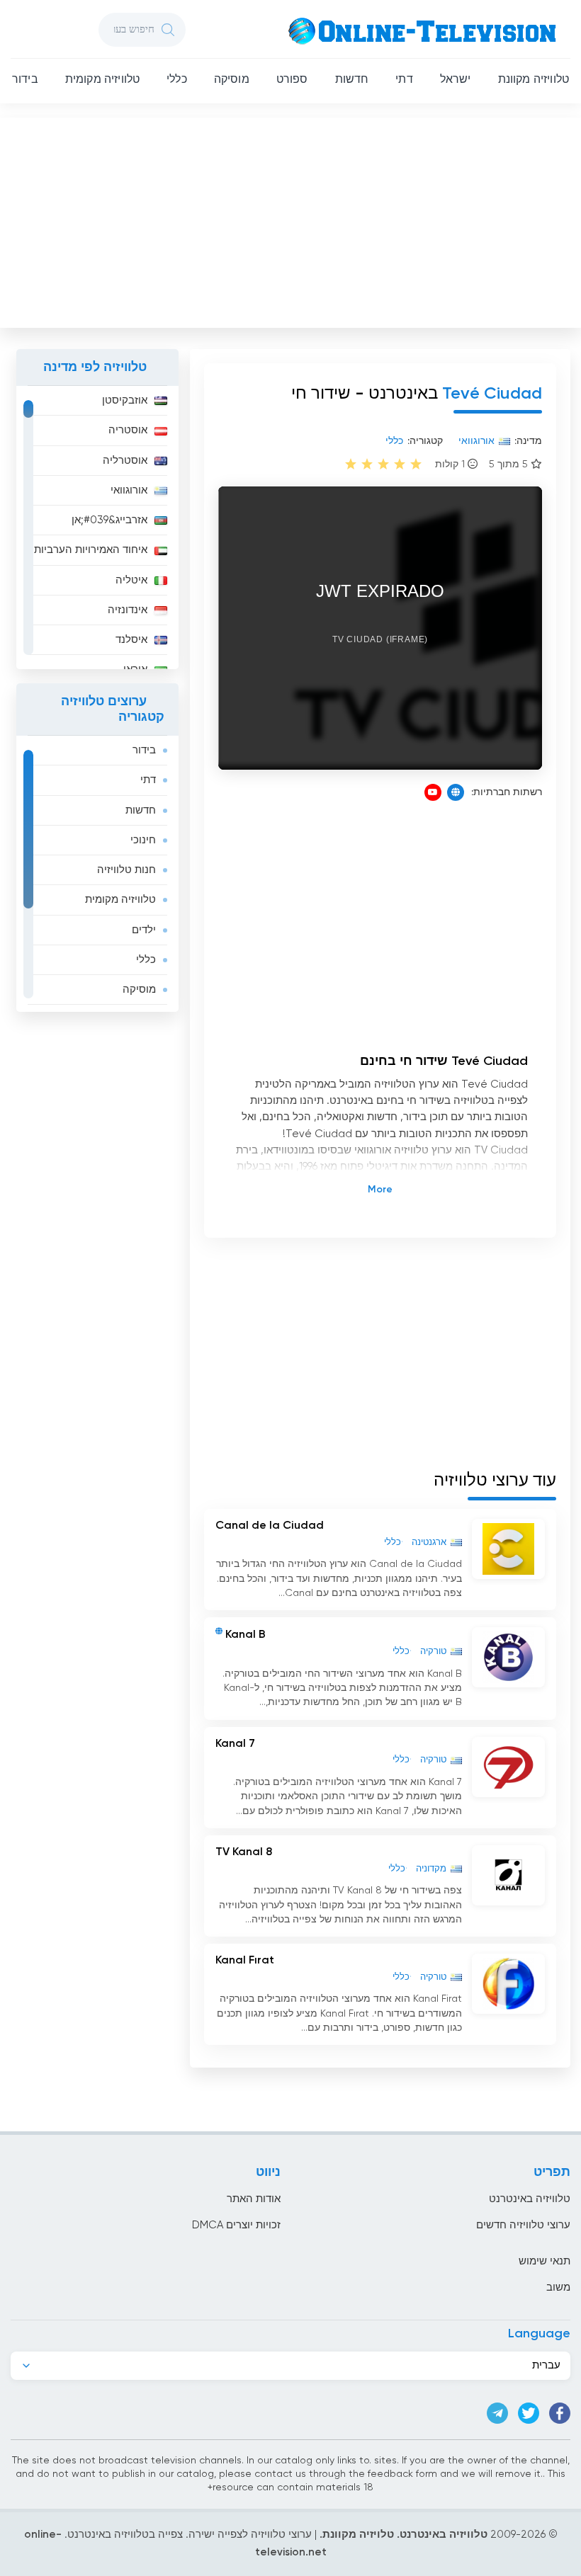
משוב (558, 2287)
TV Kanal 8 (244, 1852)
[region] (97, 528)
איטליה (131, 580)
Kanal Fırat (245, 1961)
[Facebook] (560, 2413)
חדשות (352, 80)
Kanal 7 (235, 1744)
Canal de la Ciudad (270, 1526)
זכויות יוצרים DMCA (236, 2225)
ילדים (144, 930)
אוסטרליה (125, 461)
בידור (25, 80)
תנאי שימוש (545, 2261)
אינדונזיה (128, 610)
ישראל (456, 80)
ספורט (292, 80)
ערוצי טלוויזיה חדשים (523, 2225)
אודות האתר (254, 2199)
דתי (404, 80)
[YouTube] (433, 792)
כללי (177, 80)
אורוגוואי (129, 490)
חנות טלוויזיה (126, 870)
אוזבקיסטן (125, 400)
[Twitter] (529, 2413)
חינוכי (143, 840)
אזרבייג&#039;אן (109, 520)
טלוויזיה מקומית (102, 80)
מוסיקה (232, 80)
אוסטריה (128, 430)
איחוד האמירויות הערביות (91, 550)
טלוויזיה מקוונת (534, 80)
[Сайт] (456, 792)
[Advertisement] (289, 220)
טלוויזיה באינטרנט (530, 2199)
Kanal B (246, 1635)
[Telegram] (497, 2413)
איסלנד (131, 640)
